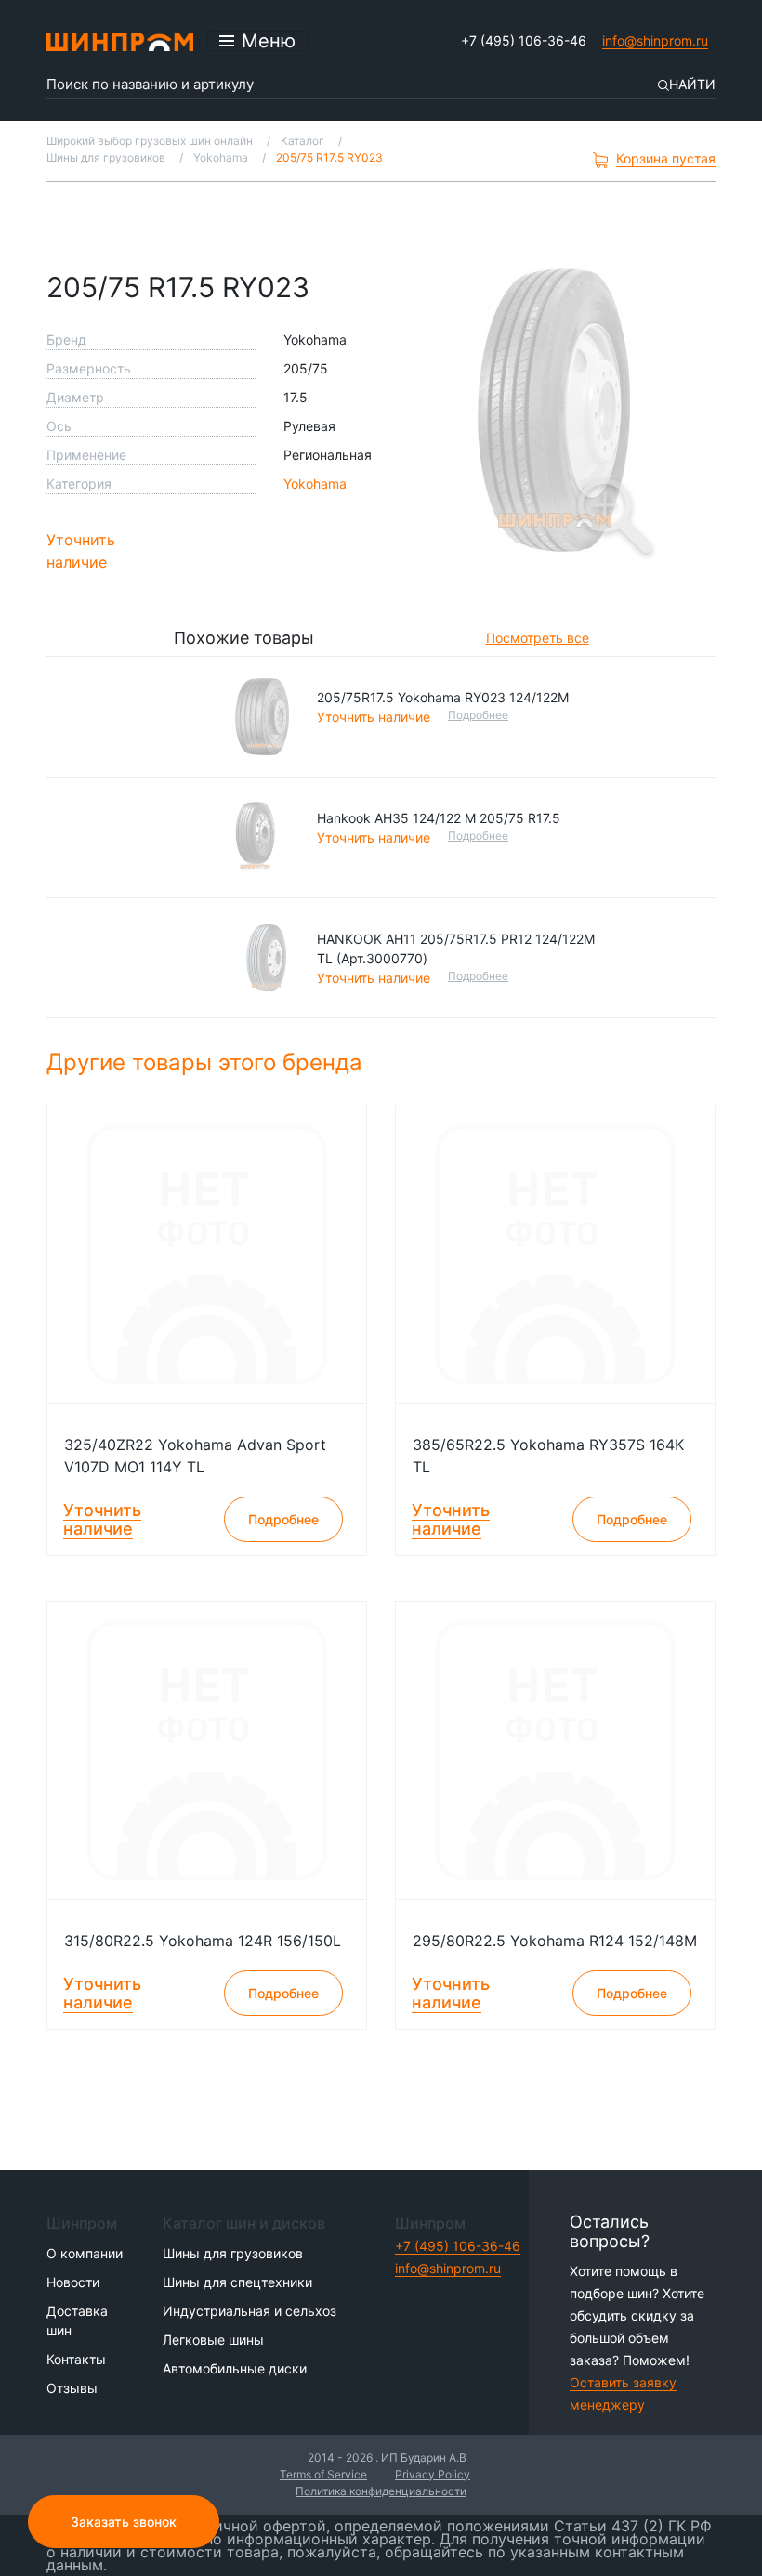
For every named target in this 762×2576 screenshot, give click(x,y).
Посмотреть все (538, 638)
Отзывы (72, 2388)
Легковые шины (213, 2340)
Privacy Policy (433, 2474)
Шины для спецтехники (237, 2282)
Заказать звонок (124, 2522)
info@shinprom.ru (655, 40)
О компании (85, 2253)
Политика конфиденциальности (381, 2491)
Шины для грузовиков (233, 2253)
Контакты (76, 2359)
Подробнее (478, 715)
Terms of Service (323, 2474)
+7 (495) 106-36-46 (524, 40)
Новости (73, 2282)
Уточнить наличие (81, 551)
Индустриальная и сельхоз (250, 2311)
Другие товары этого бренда (208, 1062)
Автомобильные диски (235, 2368)
